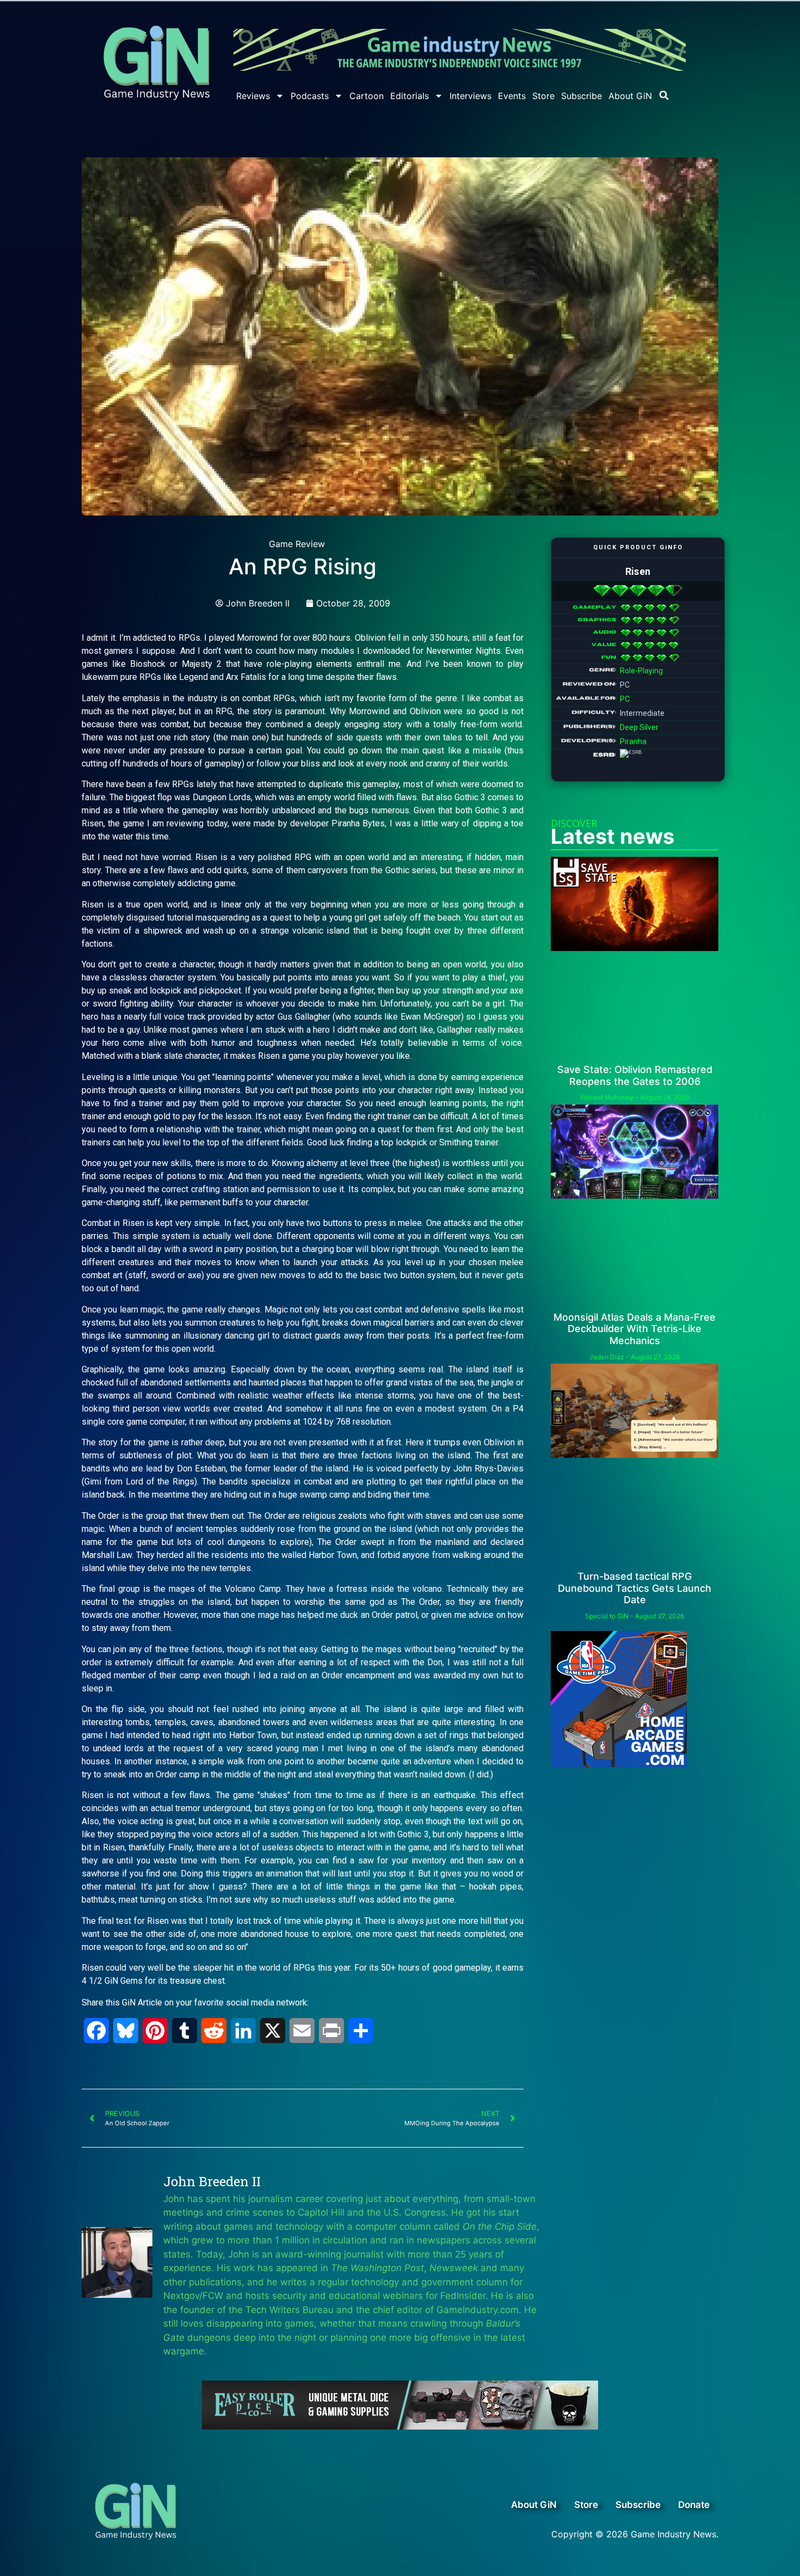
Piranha (633, 741)
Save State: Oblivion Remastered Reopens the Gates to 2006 (635, 1075)
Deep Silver (639, 727)
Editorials (410, 96)
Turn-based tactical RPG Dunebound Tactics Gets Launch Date (635, 1588)
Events (512, 96)
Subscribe (581, 96)
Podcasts (310, 96)
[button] (664, 95)
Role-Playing (641, 671)
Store (543, 96)
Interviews (470, 96)
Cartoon (367, 96)
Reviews (253, 96)
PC (625, 699)
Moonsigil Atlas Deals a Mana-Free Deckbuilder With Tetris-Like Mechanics (635, 1329)
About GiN (630, 96)
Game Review (297, 544)
